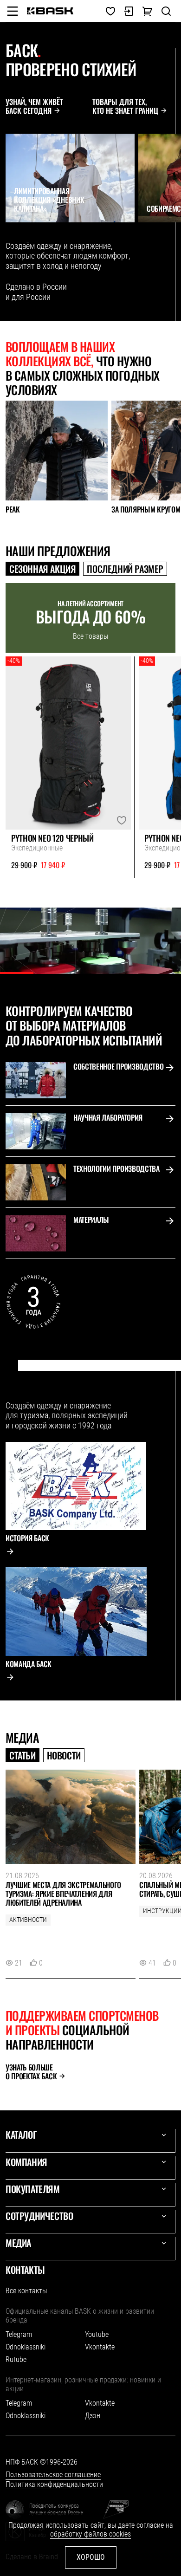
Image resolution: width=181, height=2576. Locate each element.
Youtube (97, 2334)
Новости (64, 1755)
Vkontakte (100, 2347)
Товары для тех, (125, 106)
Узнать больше (31, 2072)
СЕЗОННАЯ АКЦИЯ (42, 569)
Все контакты (26, 2291)
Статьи (23, 1755)
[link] (50, 11)
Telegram (19, 2334)
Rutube (16, 2359)
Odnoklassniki (26, 2347)
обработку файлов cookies (90, 2534)
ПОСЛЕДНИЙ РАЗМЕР (125, 569)
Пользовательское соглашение (53, 2475)
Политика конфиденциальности (54, 2484)
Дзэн (93, 2416)
